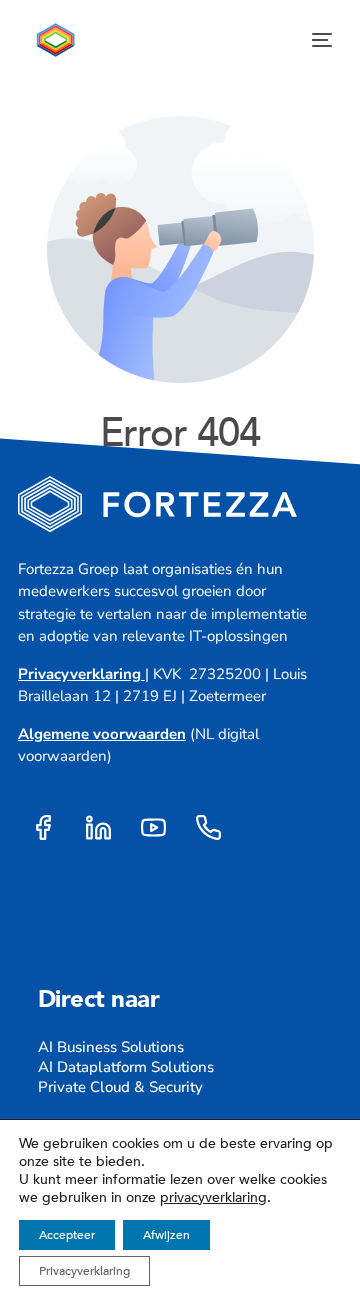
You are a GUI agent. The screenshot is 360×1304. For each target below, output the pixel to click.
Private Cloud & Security (120, 1087)
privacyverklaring (213, 1197)
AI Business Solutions (111, 1047)
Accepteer (67, 1235)
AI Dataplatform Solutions (126, 1067)
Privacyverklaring (79, 674)
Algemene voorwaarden (102, 734)
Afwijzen (166, 1235)
